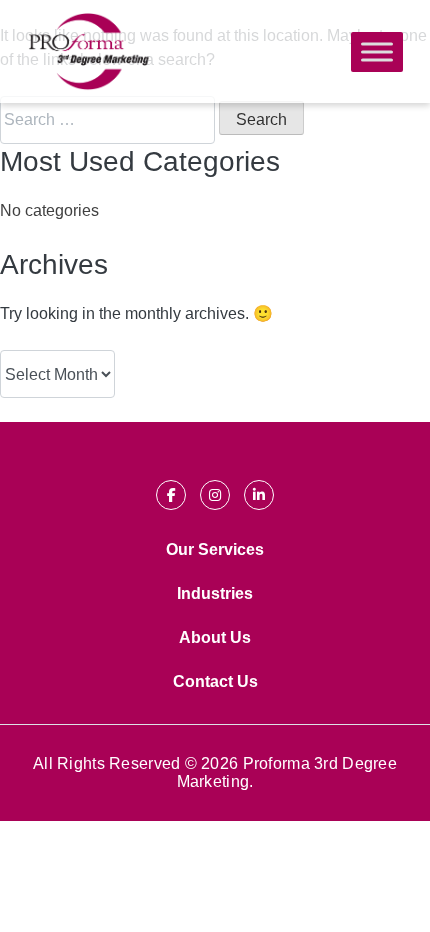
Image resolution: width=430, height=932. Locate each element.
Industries (215, 593)
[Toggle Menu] (377, 51)
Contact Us (215, 681)
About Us (215, 637)
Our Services (215, 549)
